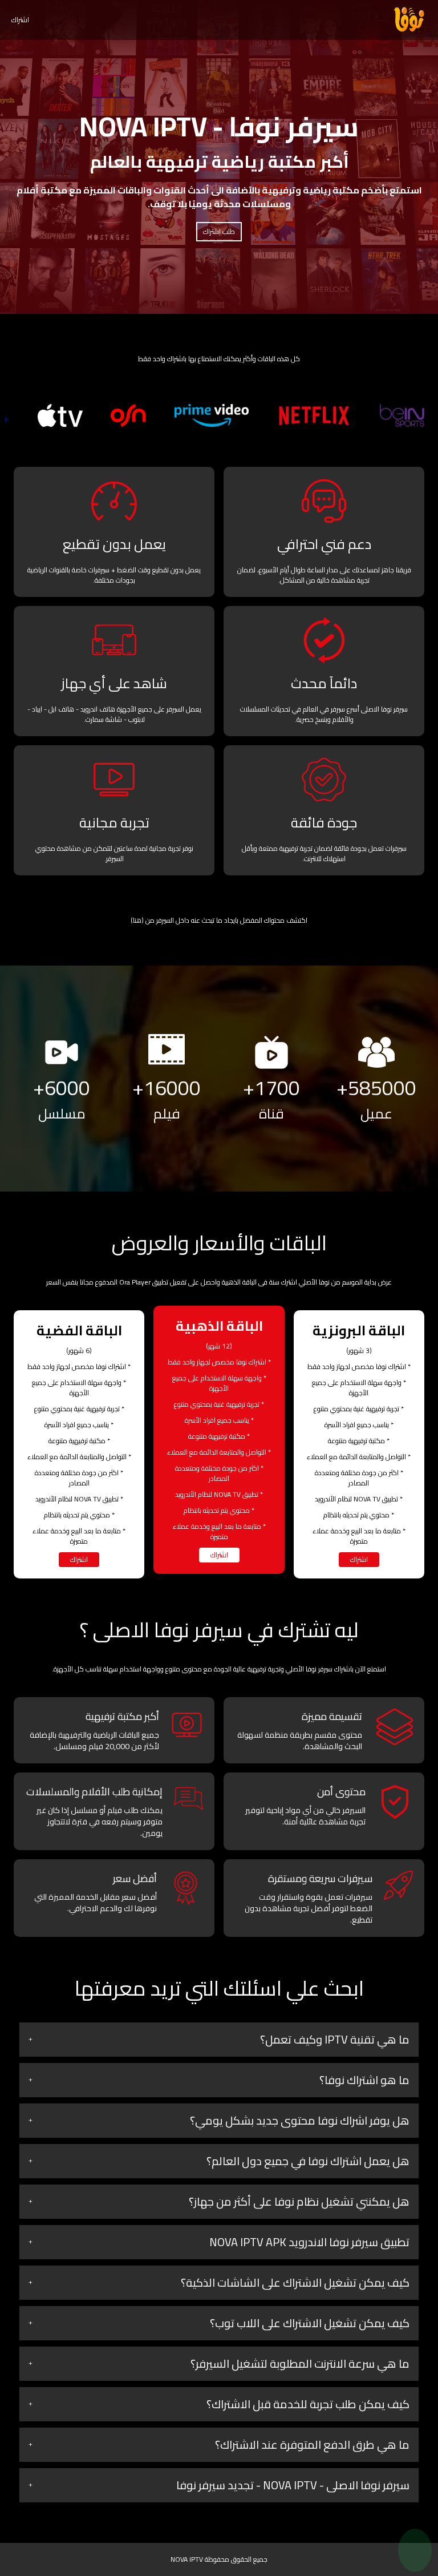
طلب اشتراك (219, 231)
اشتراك (20, 20)
